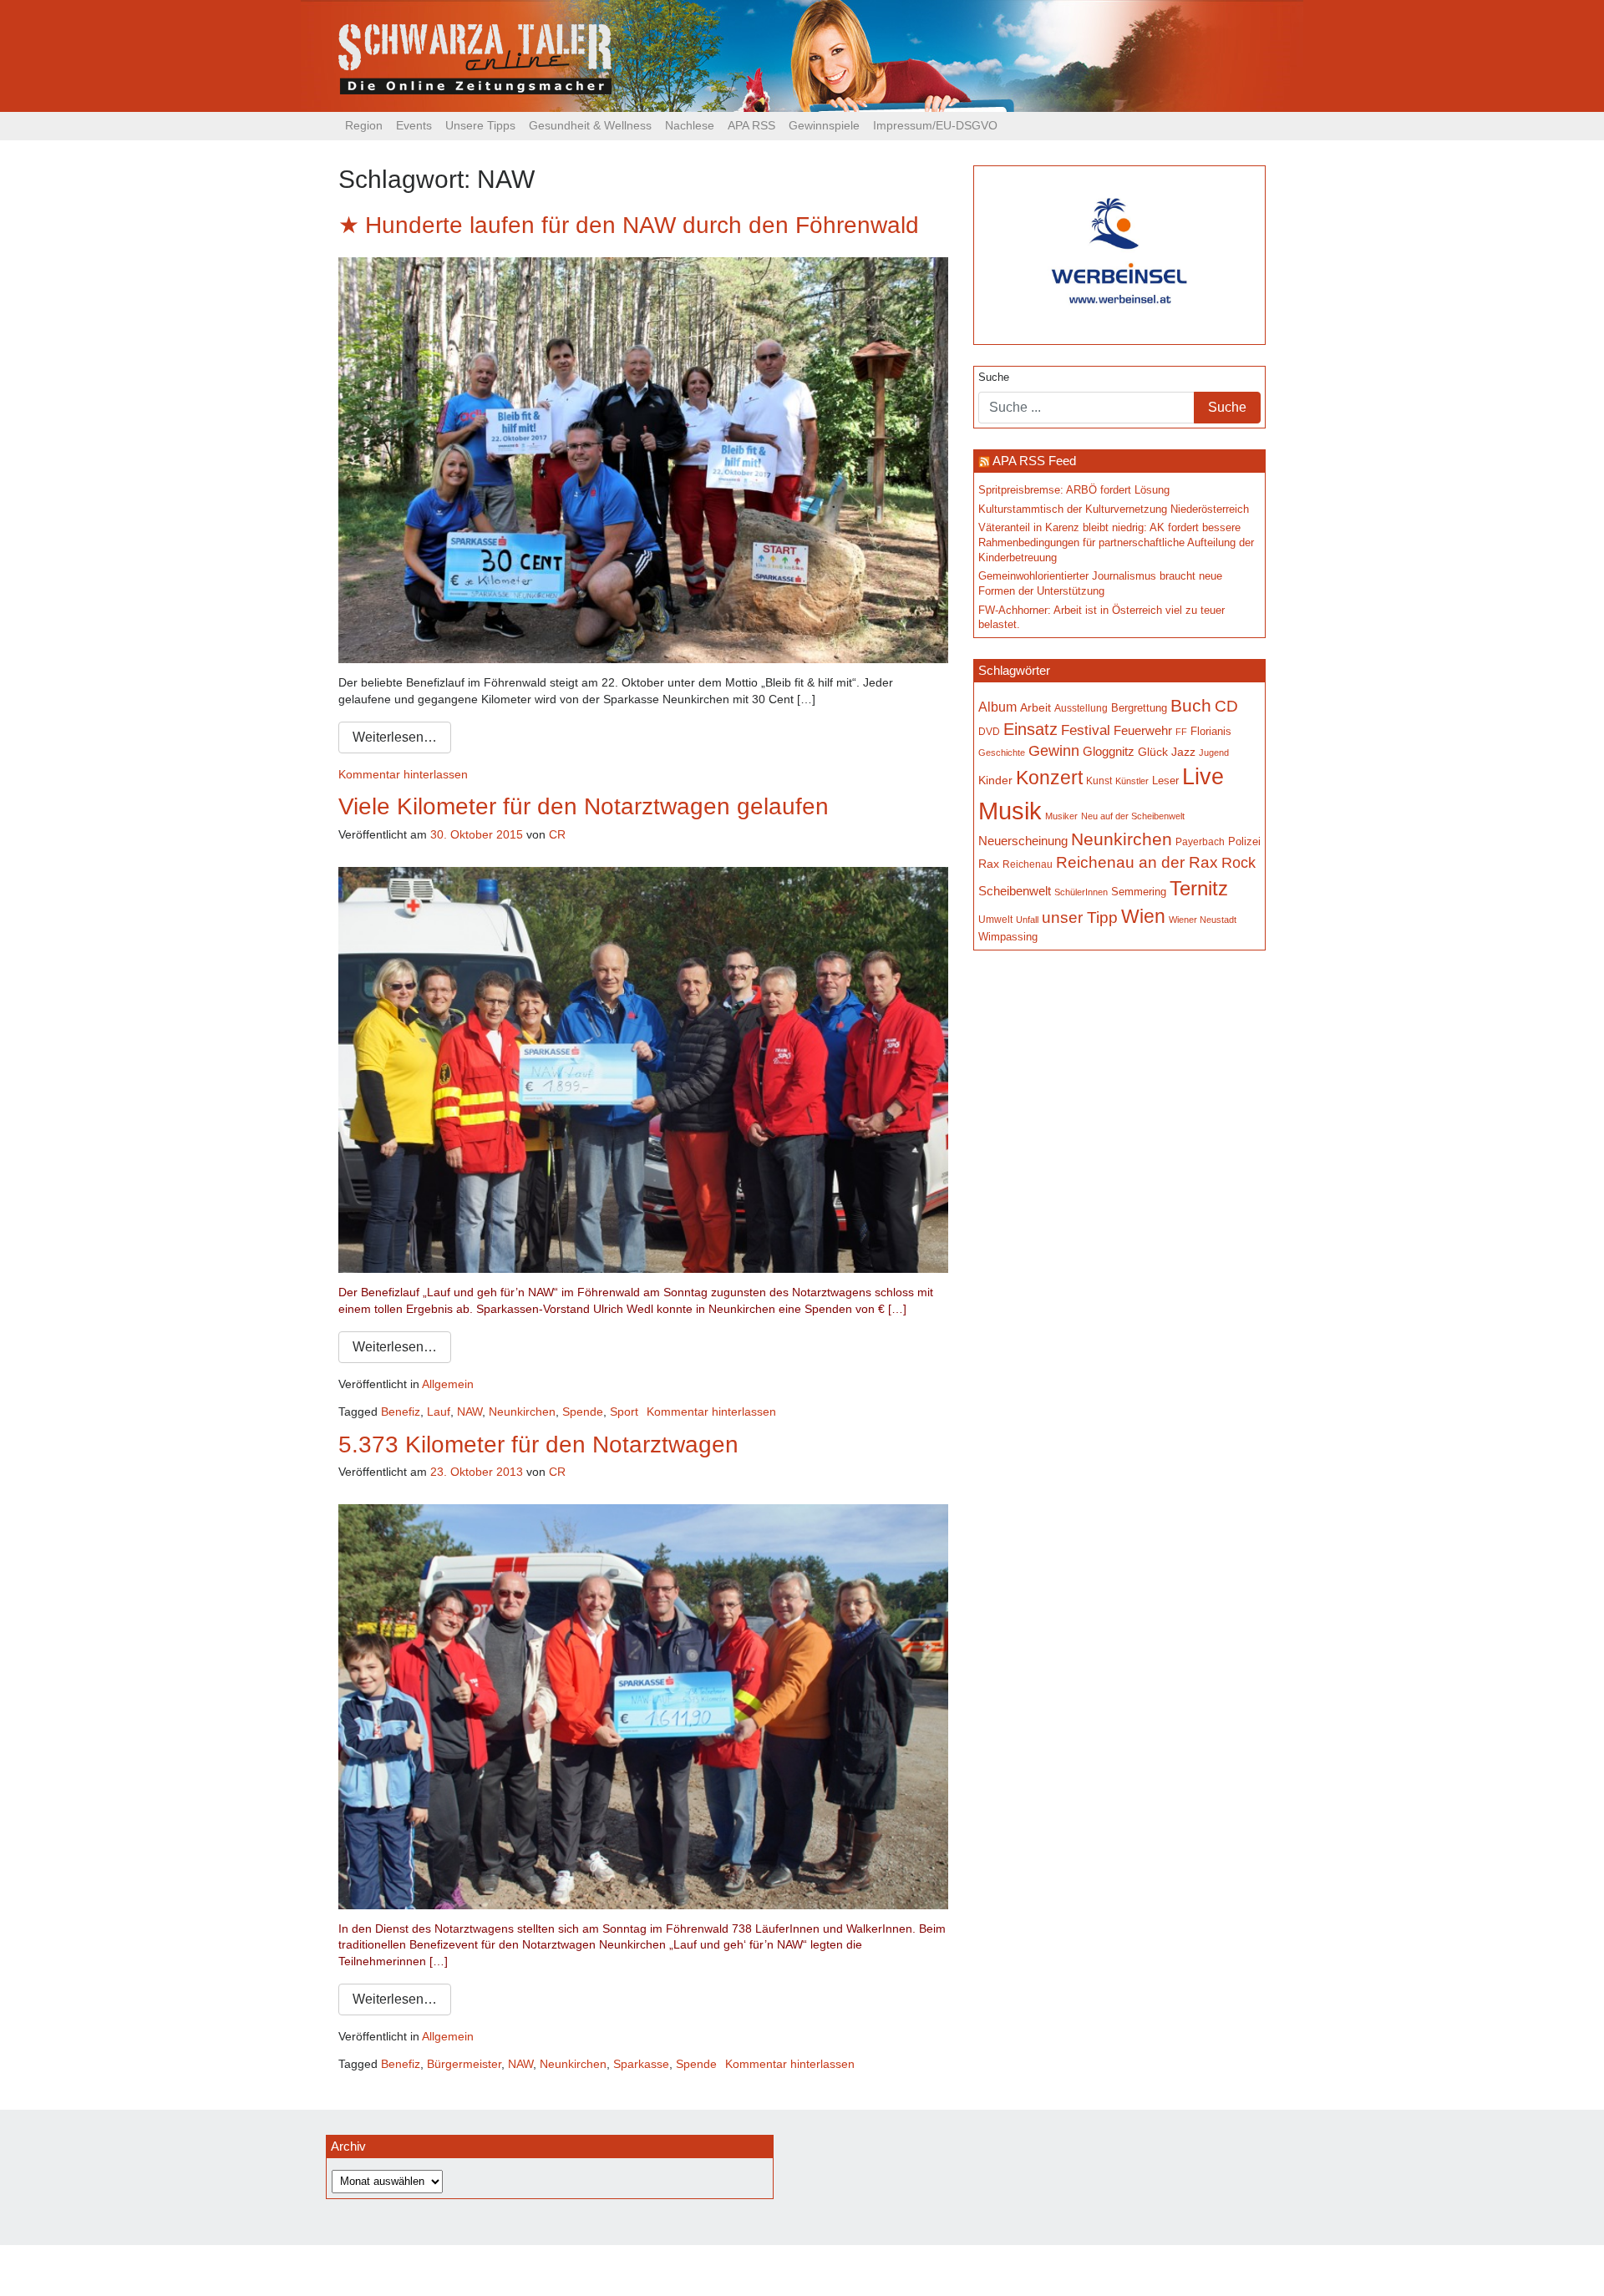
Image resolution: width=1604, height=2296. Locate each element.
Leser (1165, 781)
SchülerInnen (1081, 892)
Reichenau (1028, 864)
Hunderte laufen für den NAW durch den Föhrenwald (642, 225)
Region (364, 125)
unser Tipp (1080, 917)
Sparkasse (641, 2064)
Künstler (1132, 781)
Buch (1191, 705)
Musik (1010, 811)
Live (1203, 777)
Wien (1143, 916)
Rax (989, 864)
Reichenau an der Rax (1137, 862)
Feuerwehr (1143, 731)
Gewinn (1054, 751)
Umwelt (995, 919)
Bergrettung (1139, 708)
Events (414, 125)
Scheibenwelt (1015, 891)
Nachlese (690, 125)
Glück (1153, 752)
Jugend (1214, 753)
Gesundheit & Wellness (590, 125)
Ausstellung (1081, 708)
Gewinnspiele (824, 125)
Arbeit (1035, 707)
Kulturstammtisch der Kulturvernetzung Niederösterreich (1114, 509)
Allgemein (448, 1384)
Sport (624, 1412)
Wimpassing (1008, 937)
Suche (994, 378)
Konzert (1049, 778)
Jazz (1183, 752)
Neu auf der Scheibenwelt (1133, 816)
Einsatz (1030, 729)
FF (1181, 732)
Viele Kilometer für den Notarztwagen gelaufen (584, 806)
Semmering (1139, 892)
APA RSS (751, 125)
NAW (470, 1412)
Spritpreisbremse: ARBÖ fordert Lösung (1074, 490)
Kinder (995, 781)
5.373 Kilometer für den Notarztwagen (538, 1445)
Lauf (439, 1412)
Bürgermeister (464, 2064)
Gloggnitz (1109, 752)
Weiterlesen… (395, 737)
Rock (1239, 863)
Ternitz (1199, 888)
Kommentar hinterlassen (403, 774)
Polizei (1244, 841)
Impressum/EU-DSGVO (935, 125)
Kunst (1099, 781)
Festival (1086, 730)
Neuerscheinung (1023, 841)
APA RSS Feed (1034, 461)
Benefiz (401, 1412)
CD (1226, 706)
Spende (583, 1412)
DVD (989, 731)
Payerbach (1200, 842)
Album (997, 707)
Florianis (1211, 731)
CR (557, 834)
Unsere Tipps (480, 125)
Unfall (1027, 920)
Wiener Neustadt (1203, 920)
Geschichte (1002, 753)
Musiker (1061, 816)
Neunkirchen (522, 1412)
